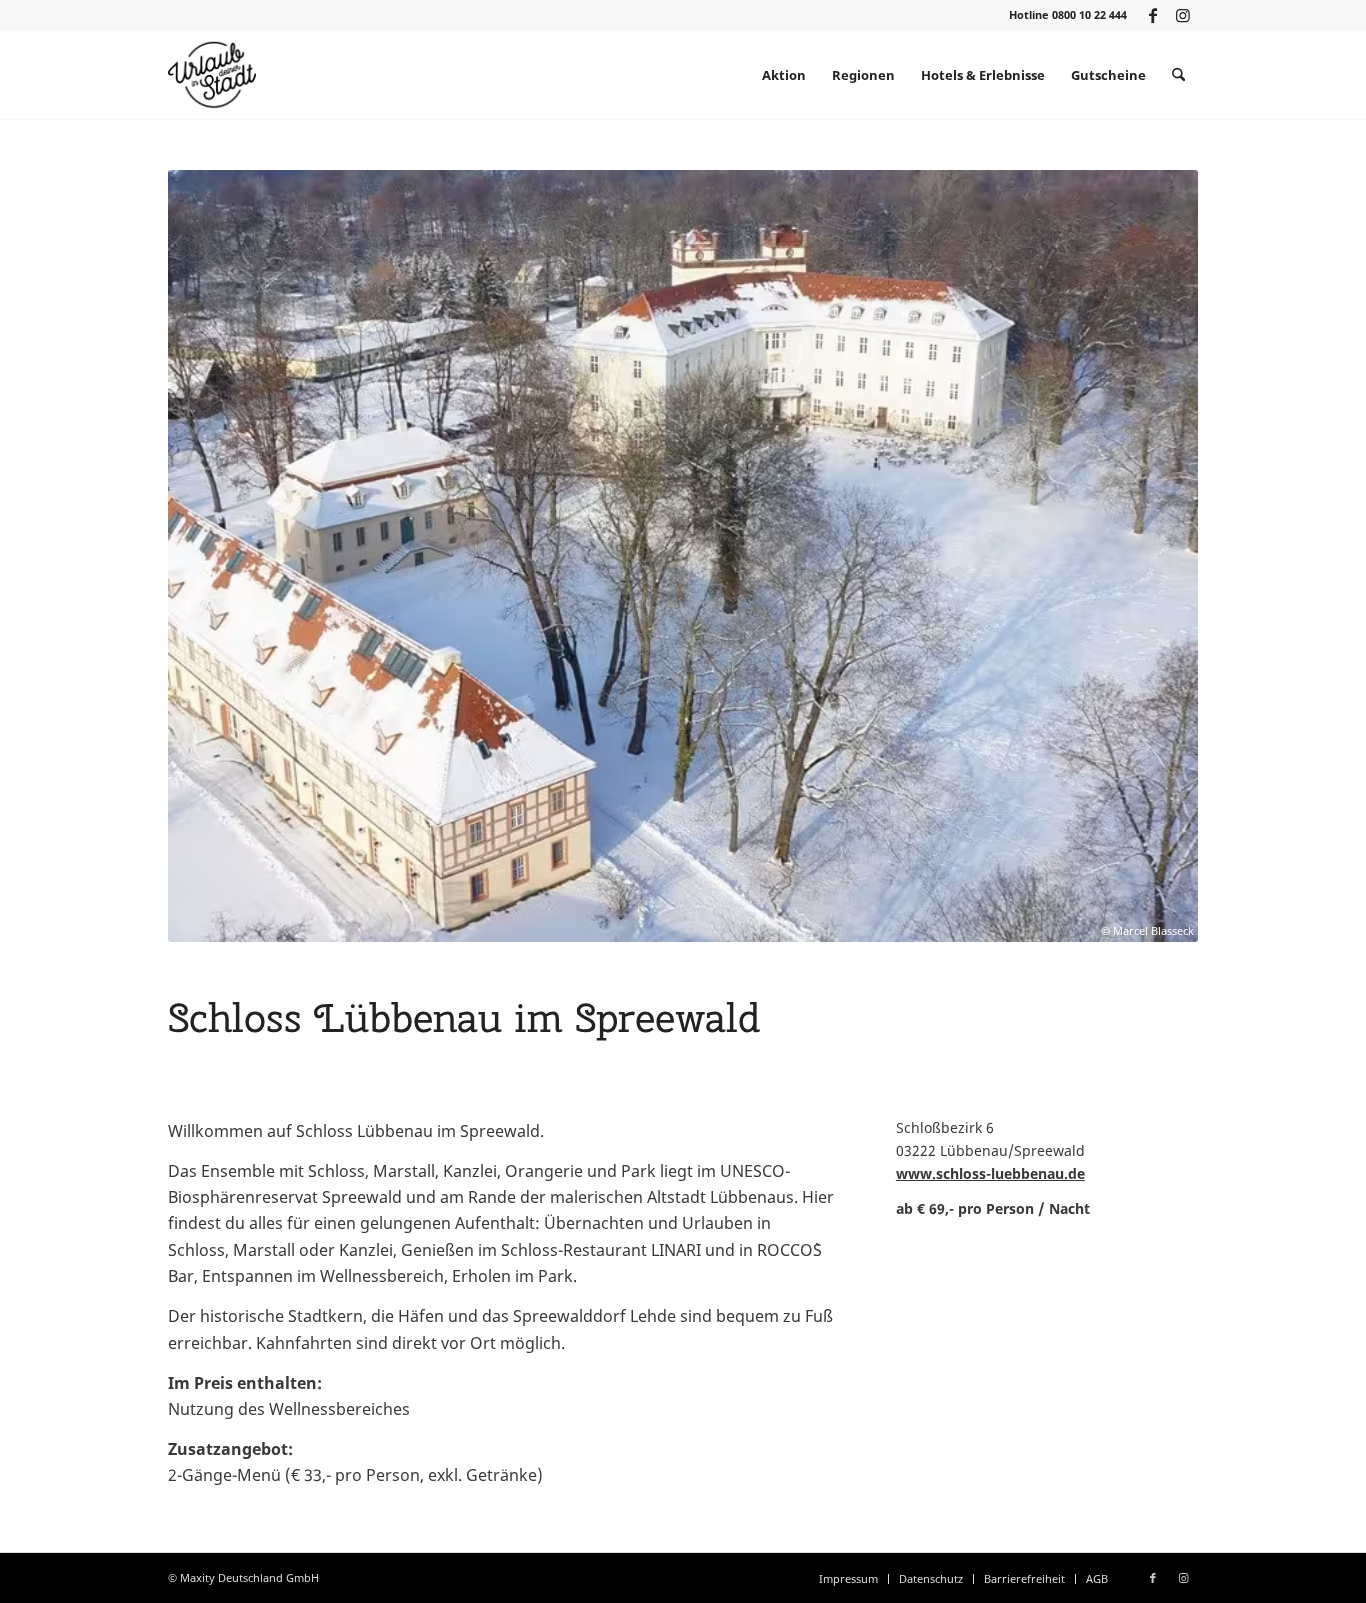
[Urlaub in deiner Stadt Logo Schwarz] (212, 75)
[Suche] (1178, 75)
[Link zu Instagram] (1183, 15)
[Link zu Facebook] (1152, 15)
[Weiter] (1153, 556)
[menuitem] (784, 75)
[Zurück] (213, 556)
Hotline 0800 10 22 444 (1068, 14)
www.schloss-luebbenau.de (990, 1173)
